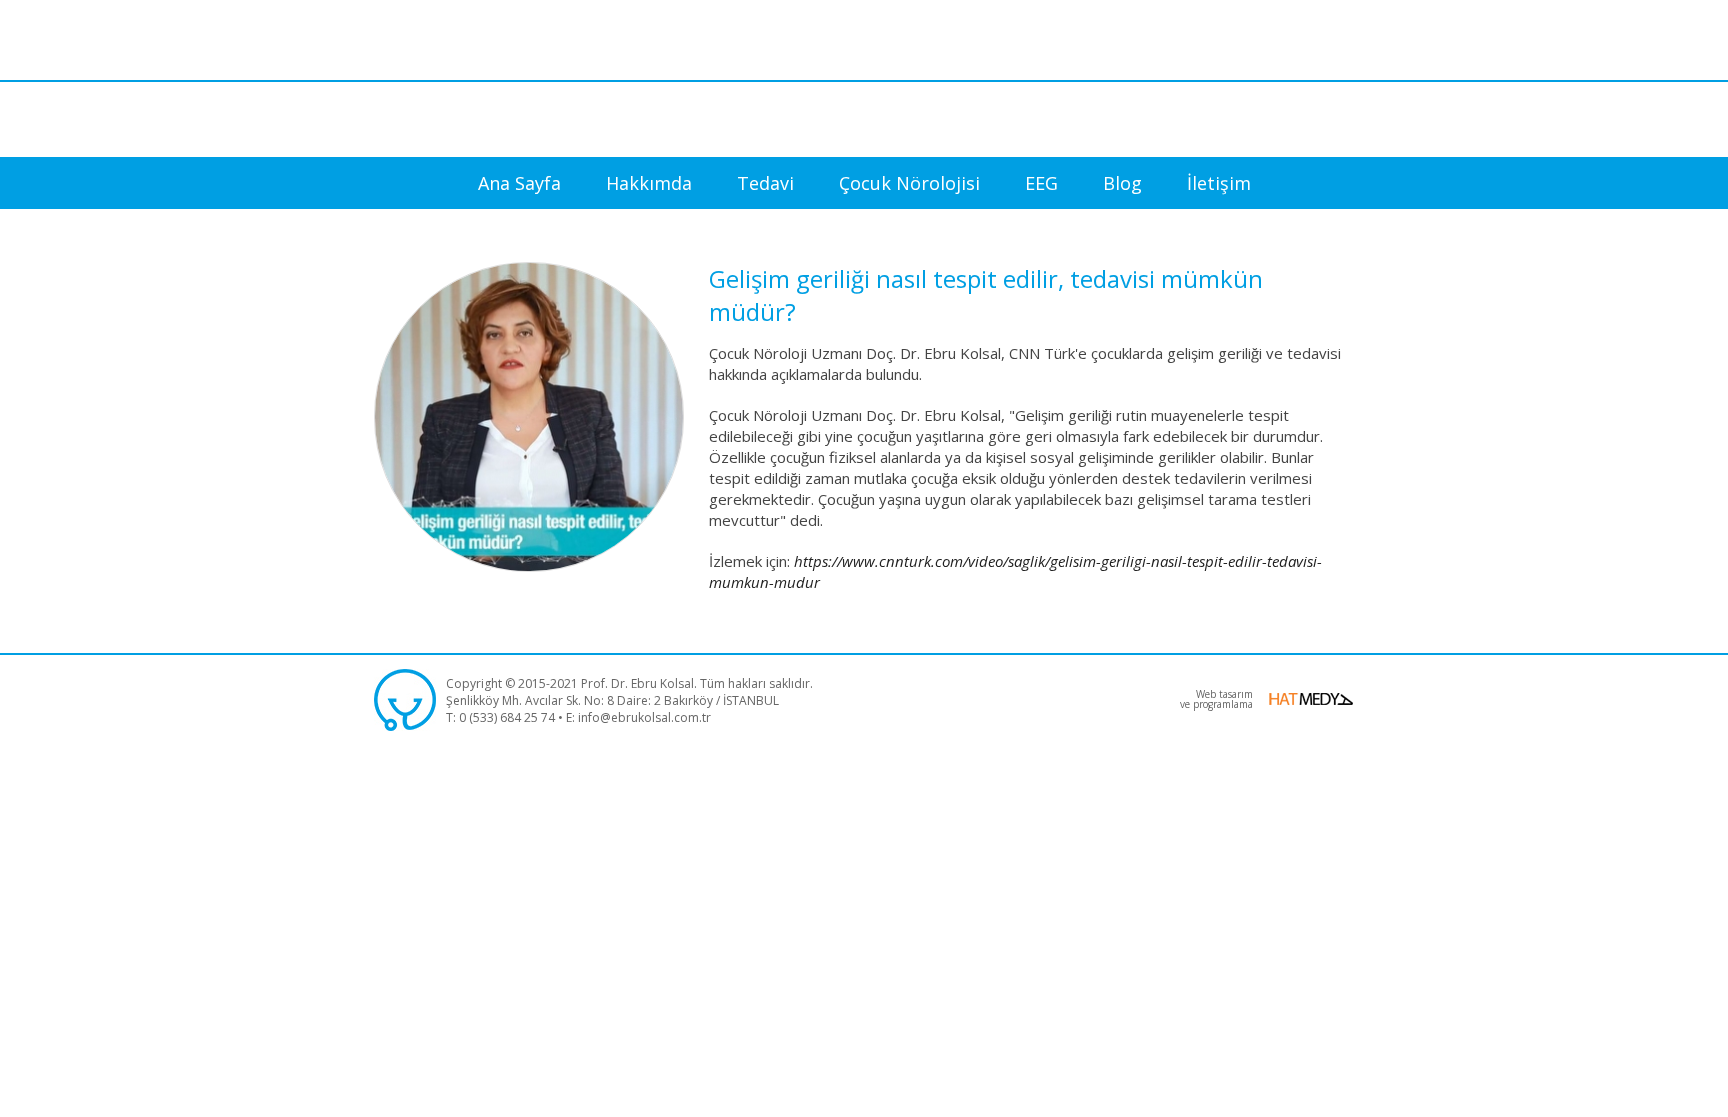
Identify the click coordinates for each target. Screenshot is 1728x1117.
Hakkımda (649, 183)
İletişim (1219, 183)
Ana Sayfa (519, 183)
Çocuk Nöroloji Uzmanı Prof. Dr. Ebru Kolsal (864, 77)
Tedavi (765, 183)
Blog (1122, 183)
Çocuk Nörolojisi (909, 183)
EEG (1041, 183)
